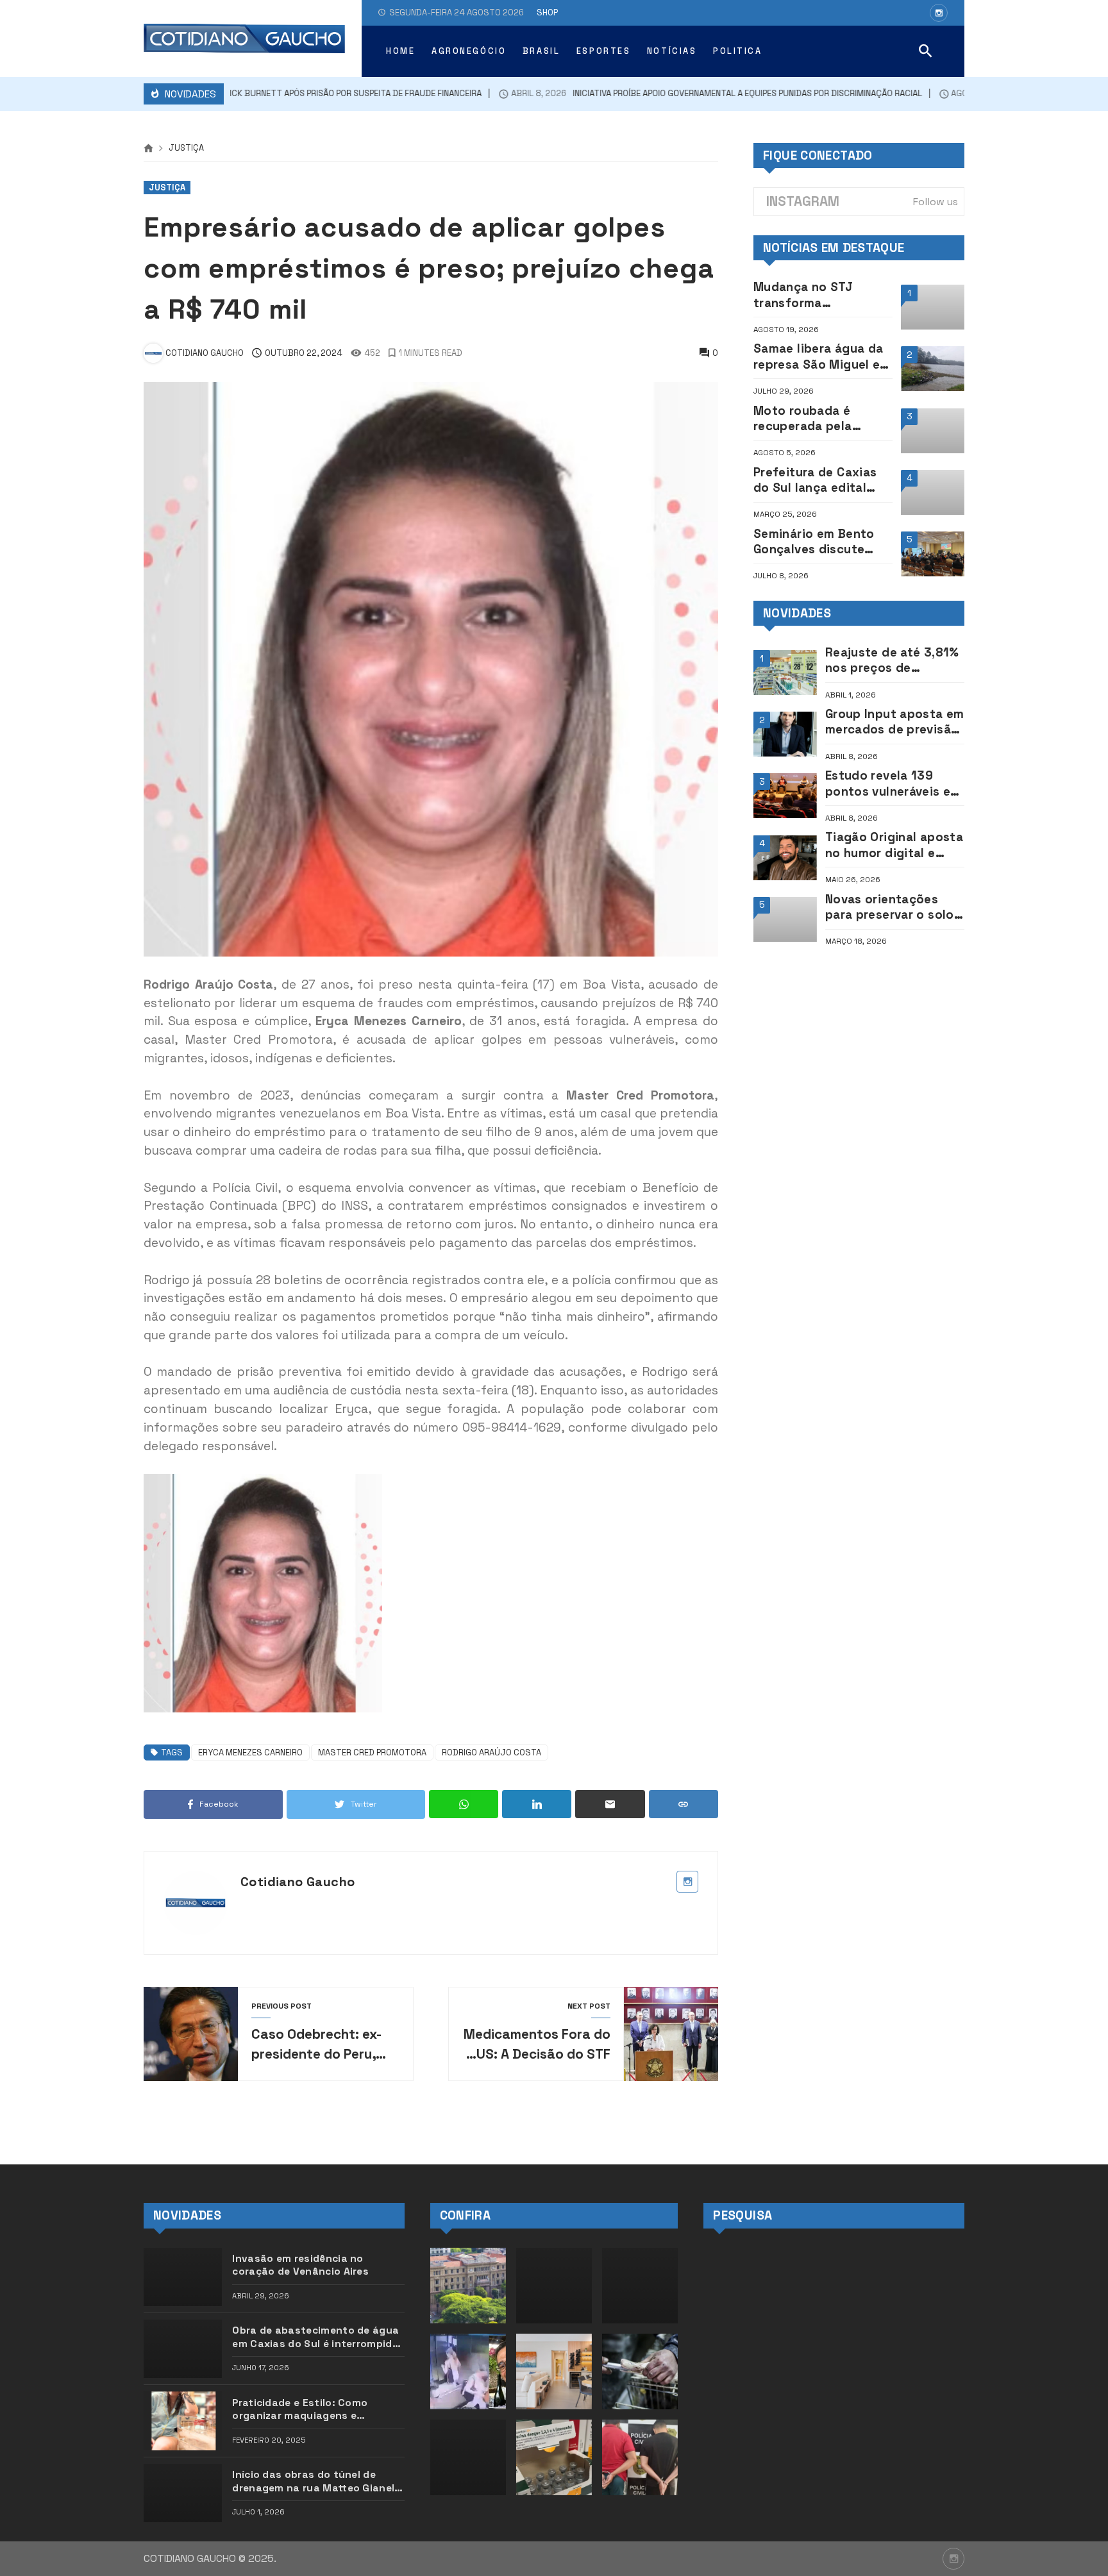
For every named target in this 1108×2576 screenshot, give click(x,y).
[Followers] (939, 13)
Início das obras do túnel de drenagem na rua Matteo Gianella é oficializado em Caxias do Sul (318, 2481)
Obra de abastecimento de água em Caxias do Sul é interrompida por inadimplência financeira (315, 2337)
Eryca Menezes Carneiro (250, 1752)
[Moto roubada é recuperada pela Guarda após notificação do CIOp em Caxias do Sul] (933, 431)
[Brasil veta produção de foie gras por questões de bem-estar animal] (640, 2371)
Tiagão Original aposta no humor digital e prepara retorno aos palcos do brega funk (894, 845)
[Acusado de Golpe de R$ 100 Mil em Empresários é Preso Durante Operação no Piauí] (640, 2457)
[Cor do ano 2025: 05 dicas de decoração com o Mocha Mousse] (554, 2371)
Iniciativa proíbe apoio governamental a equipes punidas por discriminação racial (684, 94)
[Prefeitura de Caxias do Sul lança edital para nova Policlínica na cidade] (933, 492)
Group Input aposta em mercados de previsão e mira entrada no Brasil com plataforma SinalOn (895, 722)
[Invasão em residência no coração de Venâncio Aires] (183, 2277)
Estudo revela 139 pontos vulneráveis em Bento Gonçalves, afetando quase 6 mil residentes (893, 784)
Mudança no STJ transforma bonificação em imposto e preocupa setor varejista (815, 295)
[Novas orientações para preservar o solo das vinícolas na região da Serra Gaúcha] (785, 919)
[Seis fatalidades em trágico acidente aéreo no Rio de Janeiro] (640, 2286)
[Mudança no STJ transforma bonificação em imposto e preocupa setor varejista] (933, 307)
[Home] (148, 149)
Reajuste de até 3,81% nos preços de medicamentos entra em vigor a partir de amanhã (892, 661)
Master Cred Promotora (372, 1752)
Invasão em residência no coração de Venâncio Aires (300, 2265)
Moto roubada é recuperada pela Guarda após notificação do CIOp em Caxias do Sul (814, 419)
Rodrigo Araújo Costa (491, 1752)
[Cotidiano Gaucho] (244, 38)
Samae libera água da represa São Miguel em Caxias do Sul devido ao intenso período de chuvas (822, 357)
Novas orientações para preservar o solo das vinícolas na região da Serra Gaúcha (895, 907)
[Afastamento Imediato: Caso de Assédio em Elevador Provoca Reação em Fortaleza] (468, 2371)
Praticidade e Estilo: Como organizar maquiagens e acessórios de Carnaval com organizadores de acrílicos (305, 2410)
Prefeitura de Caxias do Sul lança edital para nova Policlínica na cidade (816, 481)
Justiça (186, 148)
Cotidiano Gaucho (298, 1882)
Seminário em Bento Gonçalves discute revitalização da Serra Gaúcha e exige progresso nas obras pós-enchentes (819, 542)
